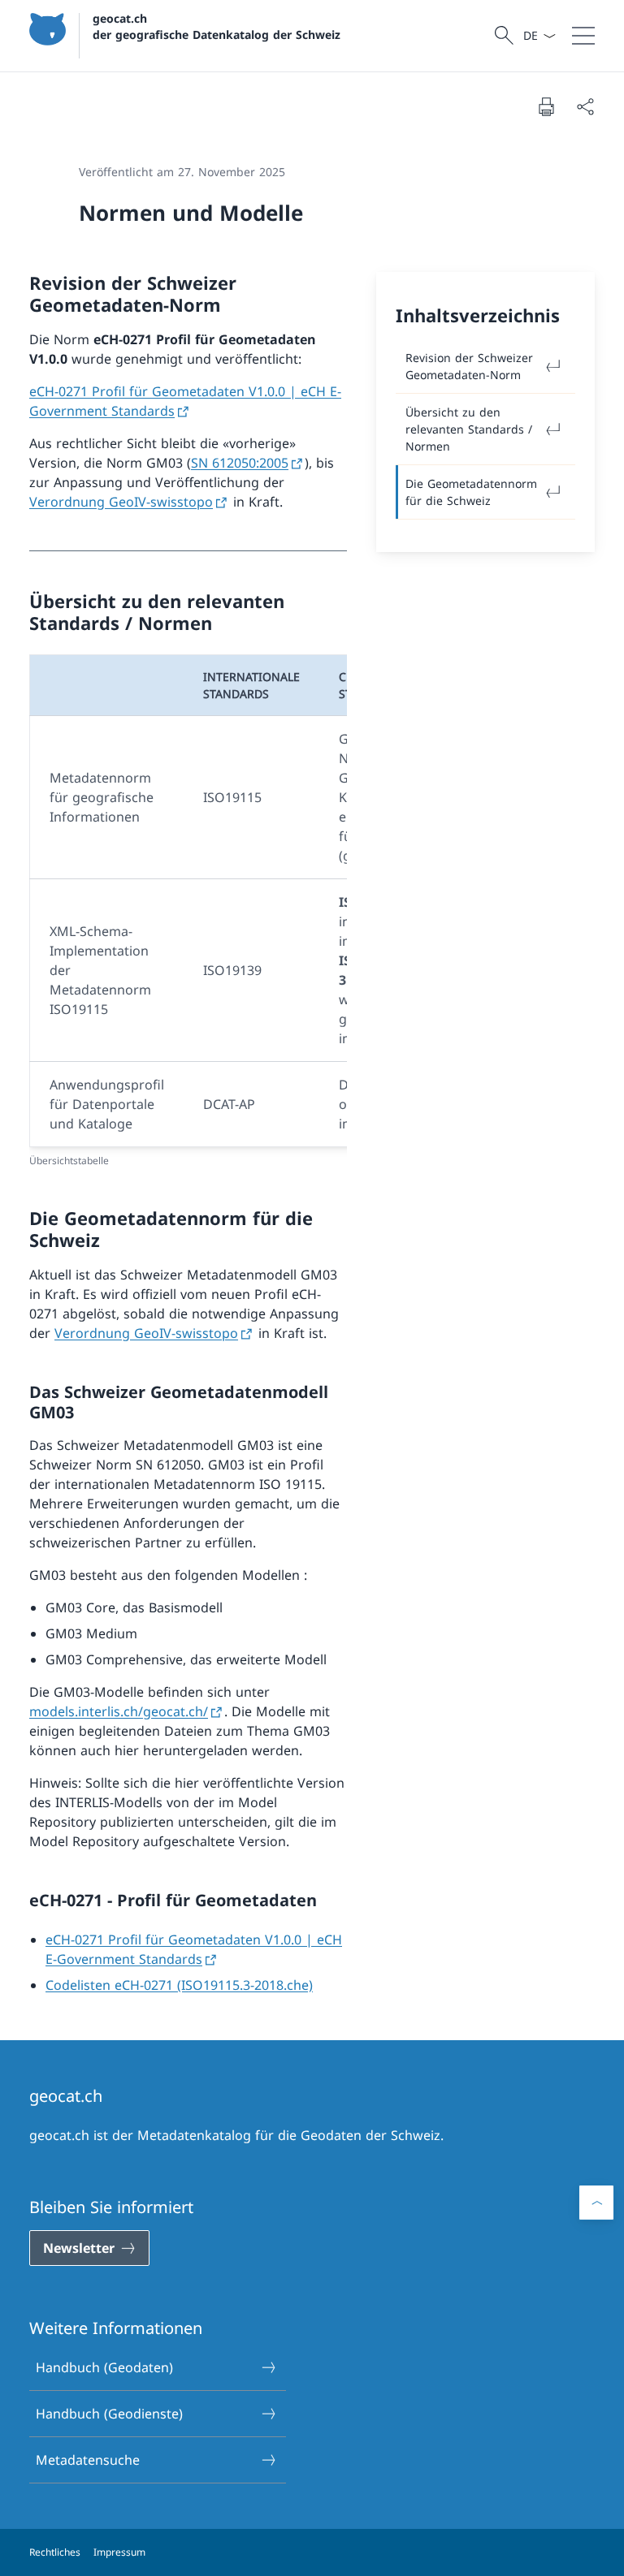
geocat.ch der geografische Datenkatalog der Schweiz (217, 26)
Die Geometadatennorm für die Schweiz (471, 492)
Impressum (119, 2552)
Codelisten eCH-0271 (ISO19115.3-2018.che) (179, 1985)
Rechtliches (55, 2552)
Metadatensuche (88, 2460)
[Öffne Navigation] (583, 36)
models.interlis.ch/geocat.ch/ (119, 1711)
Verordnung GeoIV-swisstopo (121, 502)
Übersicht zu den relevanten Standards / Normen (469, 429)
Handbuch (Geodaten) (104, 2367)
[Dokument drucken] (546, 106)
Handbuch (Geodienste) (109, 2414)
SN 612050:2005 (240, 463)
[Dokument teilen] (585, 106)
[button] (596, 2203)
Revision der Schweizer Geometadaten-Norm (469, 366)
